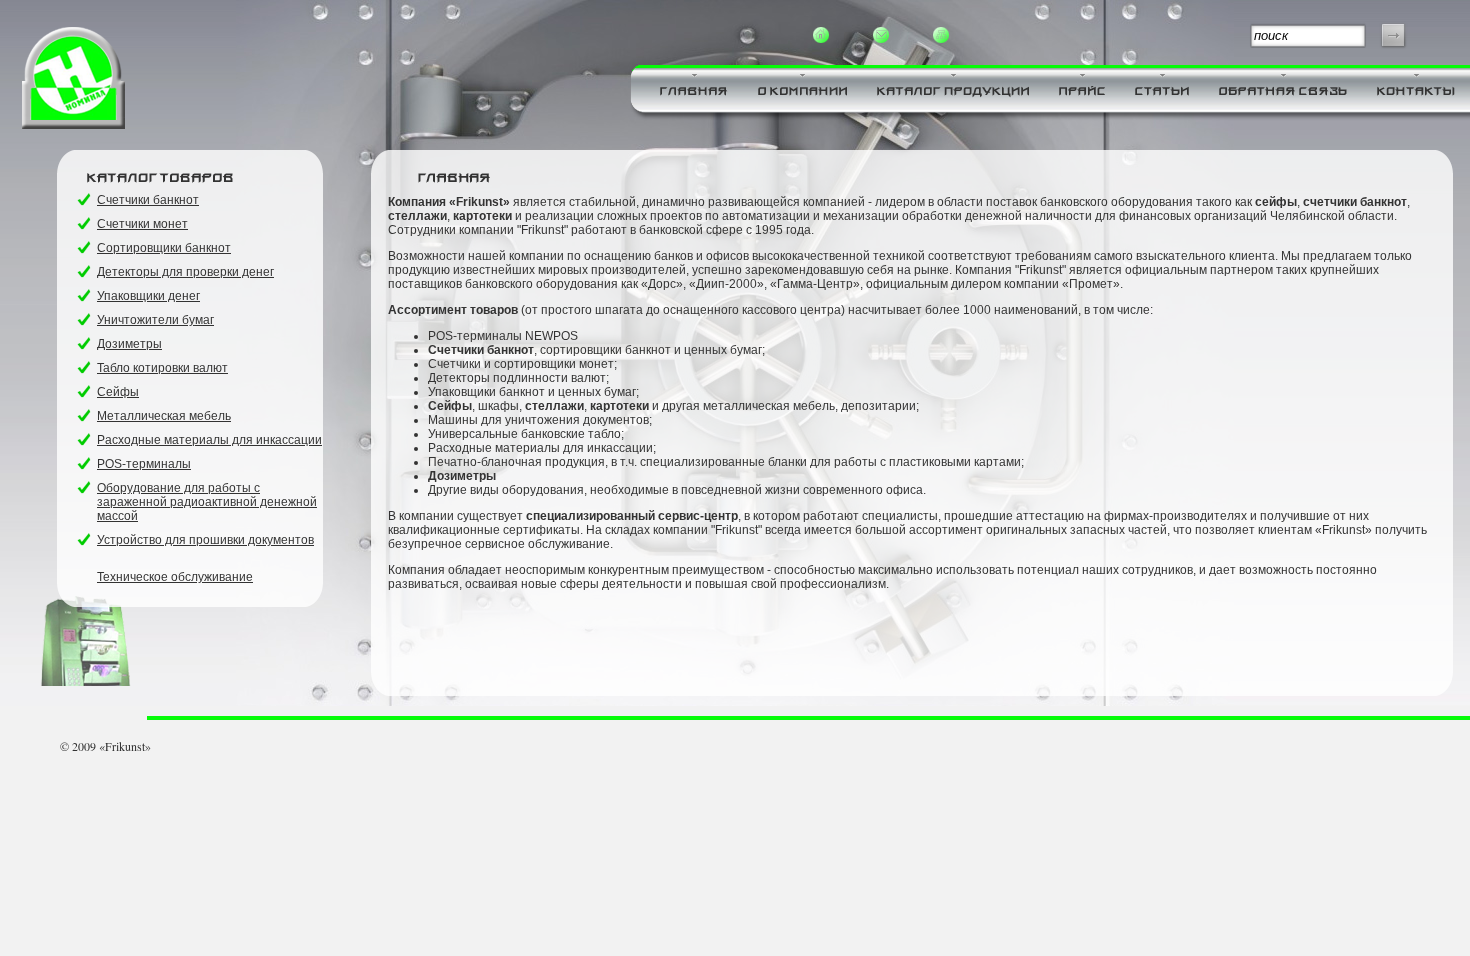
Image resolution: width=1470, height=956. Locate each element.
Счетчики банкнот (148, 200)
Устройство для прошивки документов (205, 540)
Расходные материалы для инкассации (209, 440)
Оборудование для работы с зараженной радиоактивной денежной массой (207, 502)
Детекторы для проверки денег (185, 272)
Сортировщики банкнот (164, 248)
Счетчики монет (142, 224)
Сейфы (118, 392)
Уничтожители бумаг (155, 320)
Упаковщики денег (148, 296)
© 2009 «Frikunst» (105, 746)
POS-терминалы (144, 464)
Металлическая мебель (164, 416)
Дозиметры (129, 344)
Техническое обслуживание (175, 577)
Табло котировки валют (162, 368)
